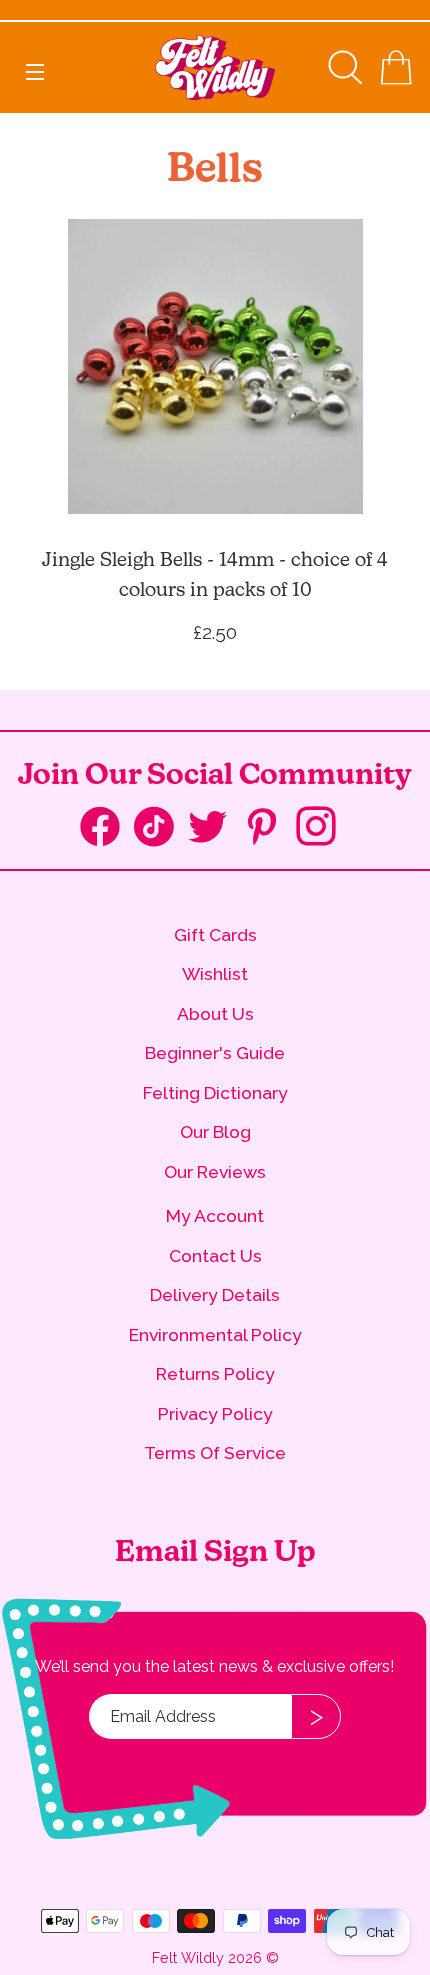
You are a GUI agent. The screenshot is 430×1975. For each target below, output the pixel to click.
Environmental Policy (215, 1334)
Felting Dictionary (215, 1092)
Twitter (215, 828)
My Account (215, 1215)
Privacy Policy (215, 1413)
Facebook (107, 831)
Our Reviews (215, 1171)
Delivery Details (215, 1294)
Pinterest (269, 828)
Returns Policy (215, 1373)
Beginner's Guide (215, 1052)
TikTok (161, 831)
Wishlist (215, 973)
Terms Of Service (215, 1452)
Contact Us (215, 1255)
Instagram (323, 828)
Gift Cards (215, 934)
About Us (215, 1013)
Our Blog (215, 1131)
